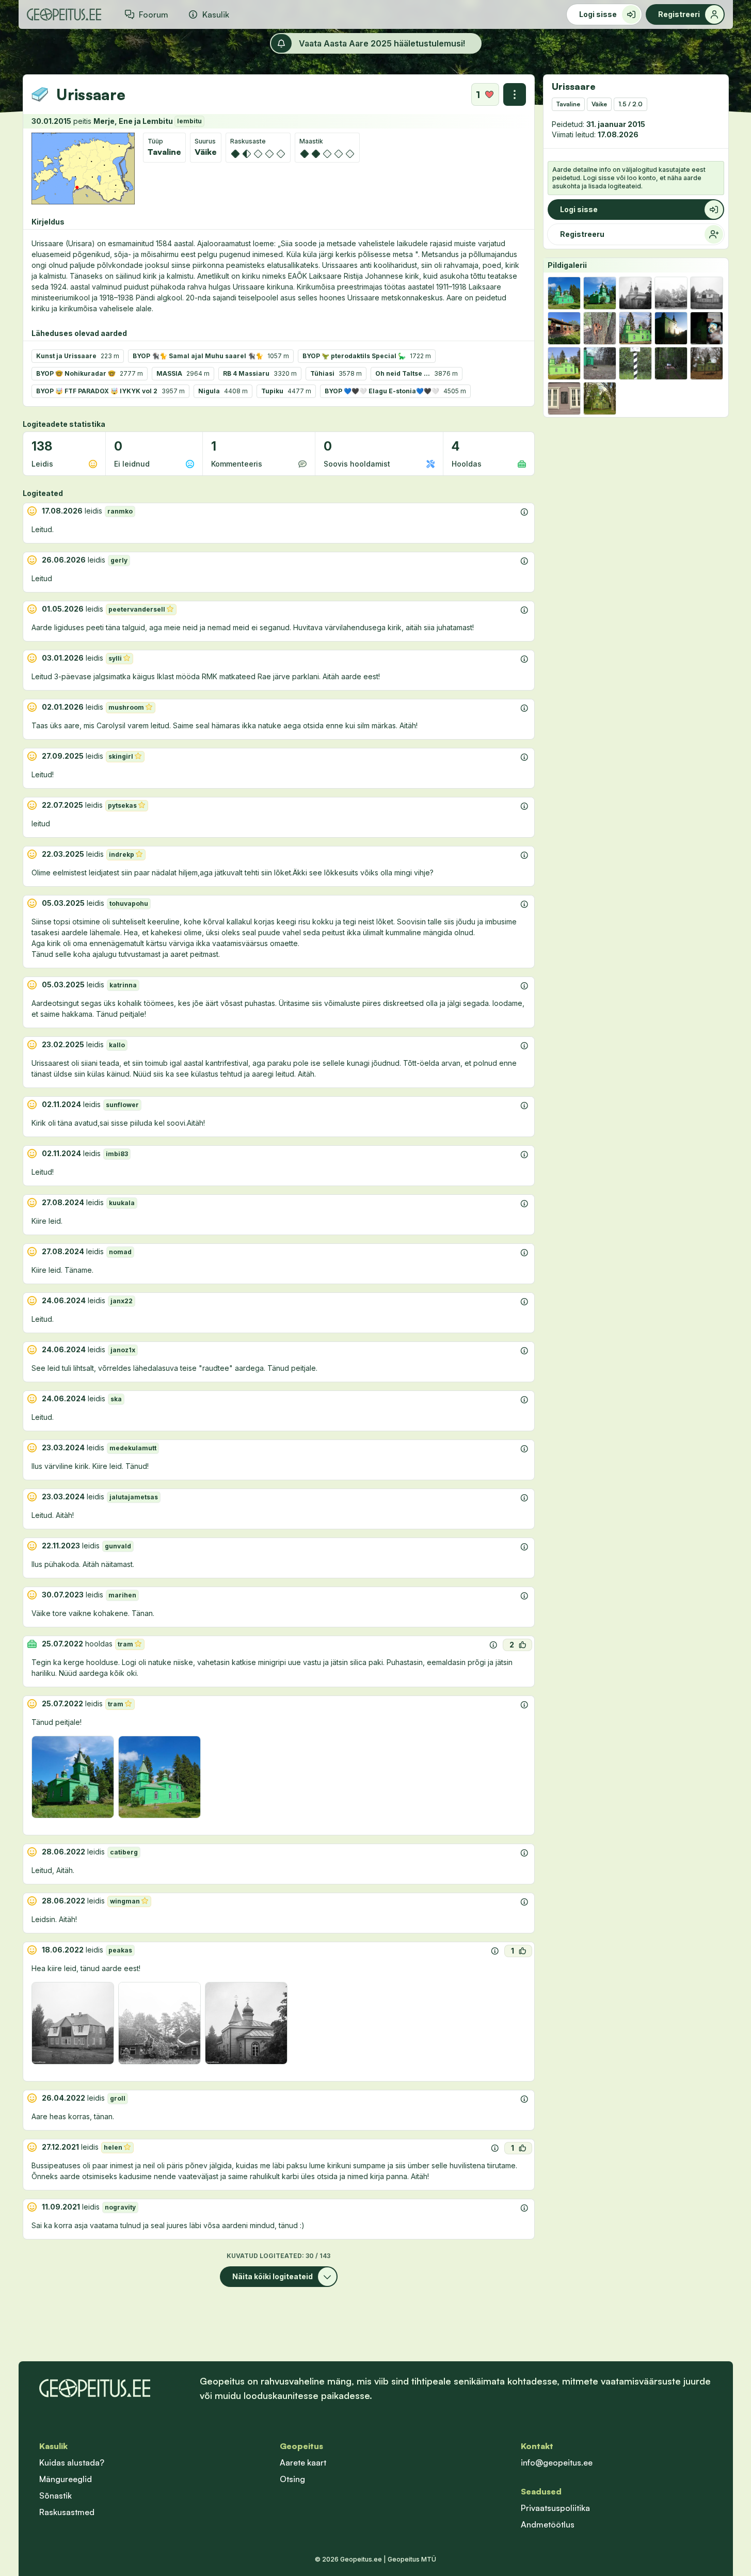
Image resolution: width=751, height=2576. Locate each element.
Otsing (292, 2479)
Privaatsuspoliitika (555, 2508)
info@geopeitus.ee (557, 2462)
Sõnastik (55, 2495)
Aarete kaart (303, 2462)
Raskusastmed (67, 2512)
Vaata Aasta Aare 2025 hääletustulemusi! (382, 43)
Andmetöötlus (548, 2524)
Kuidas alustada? (72, 2462)
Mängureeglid (66, 2479)
